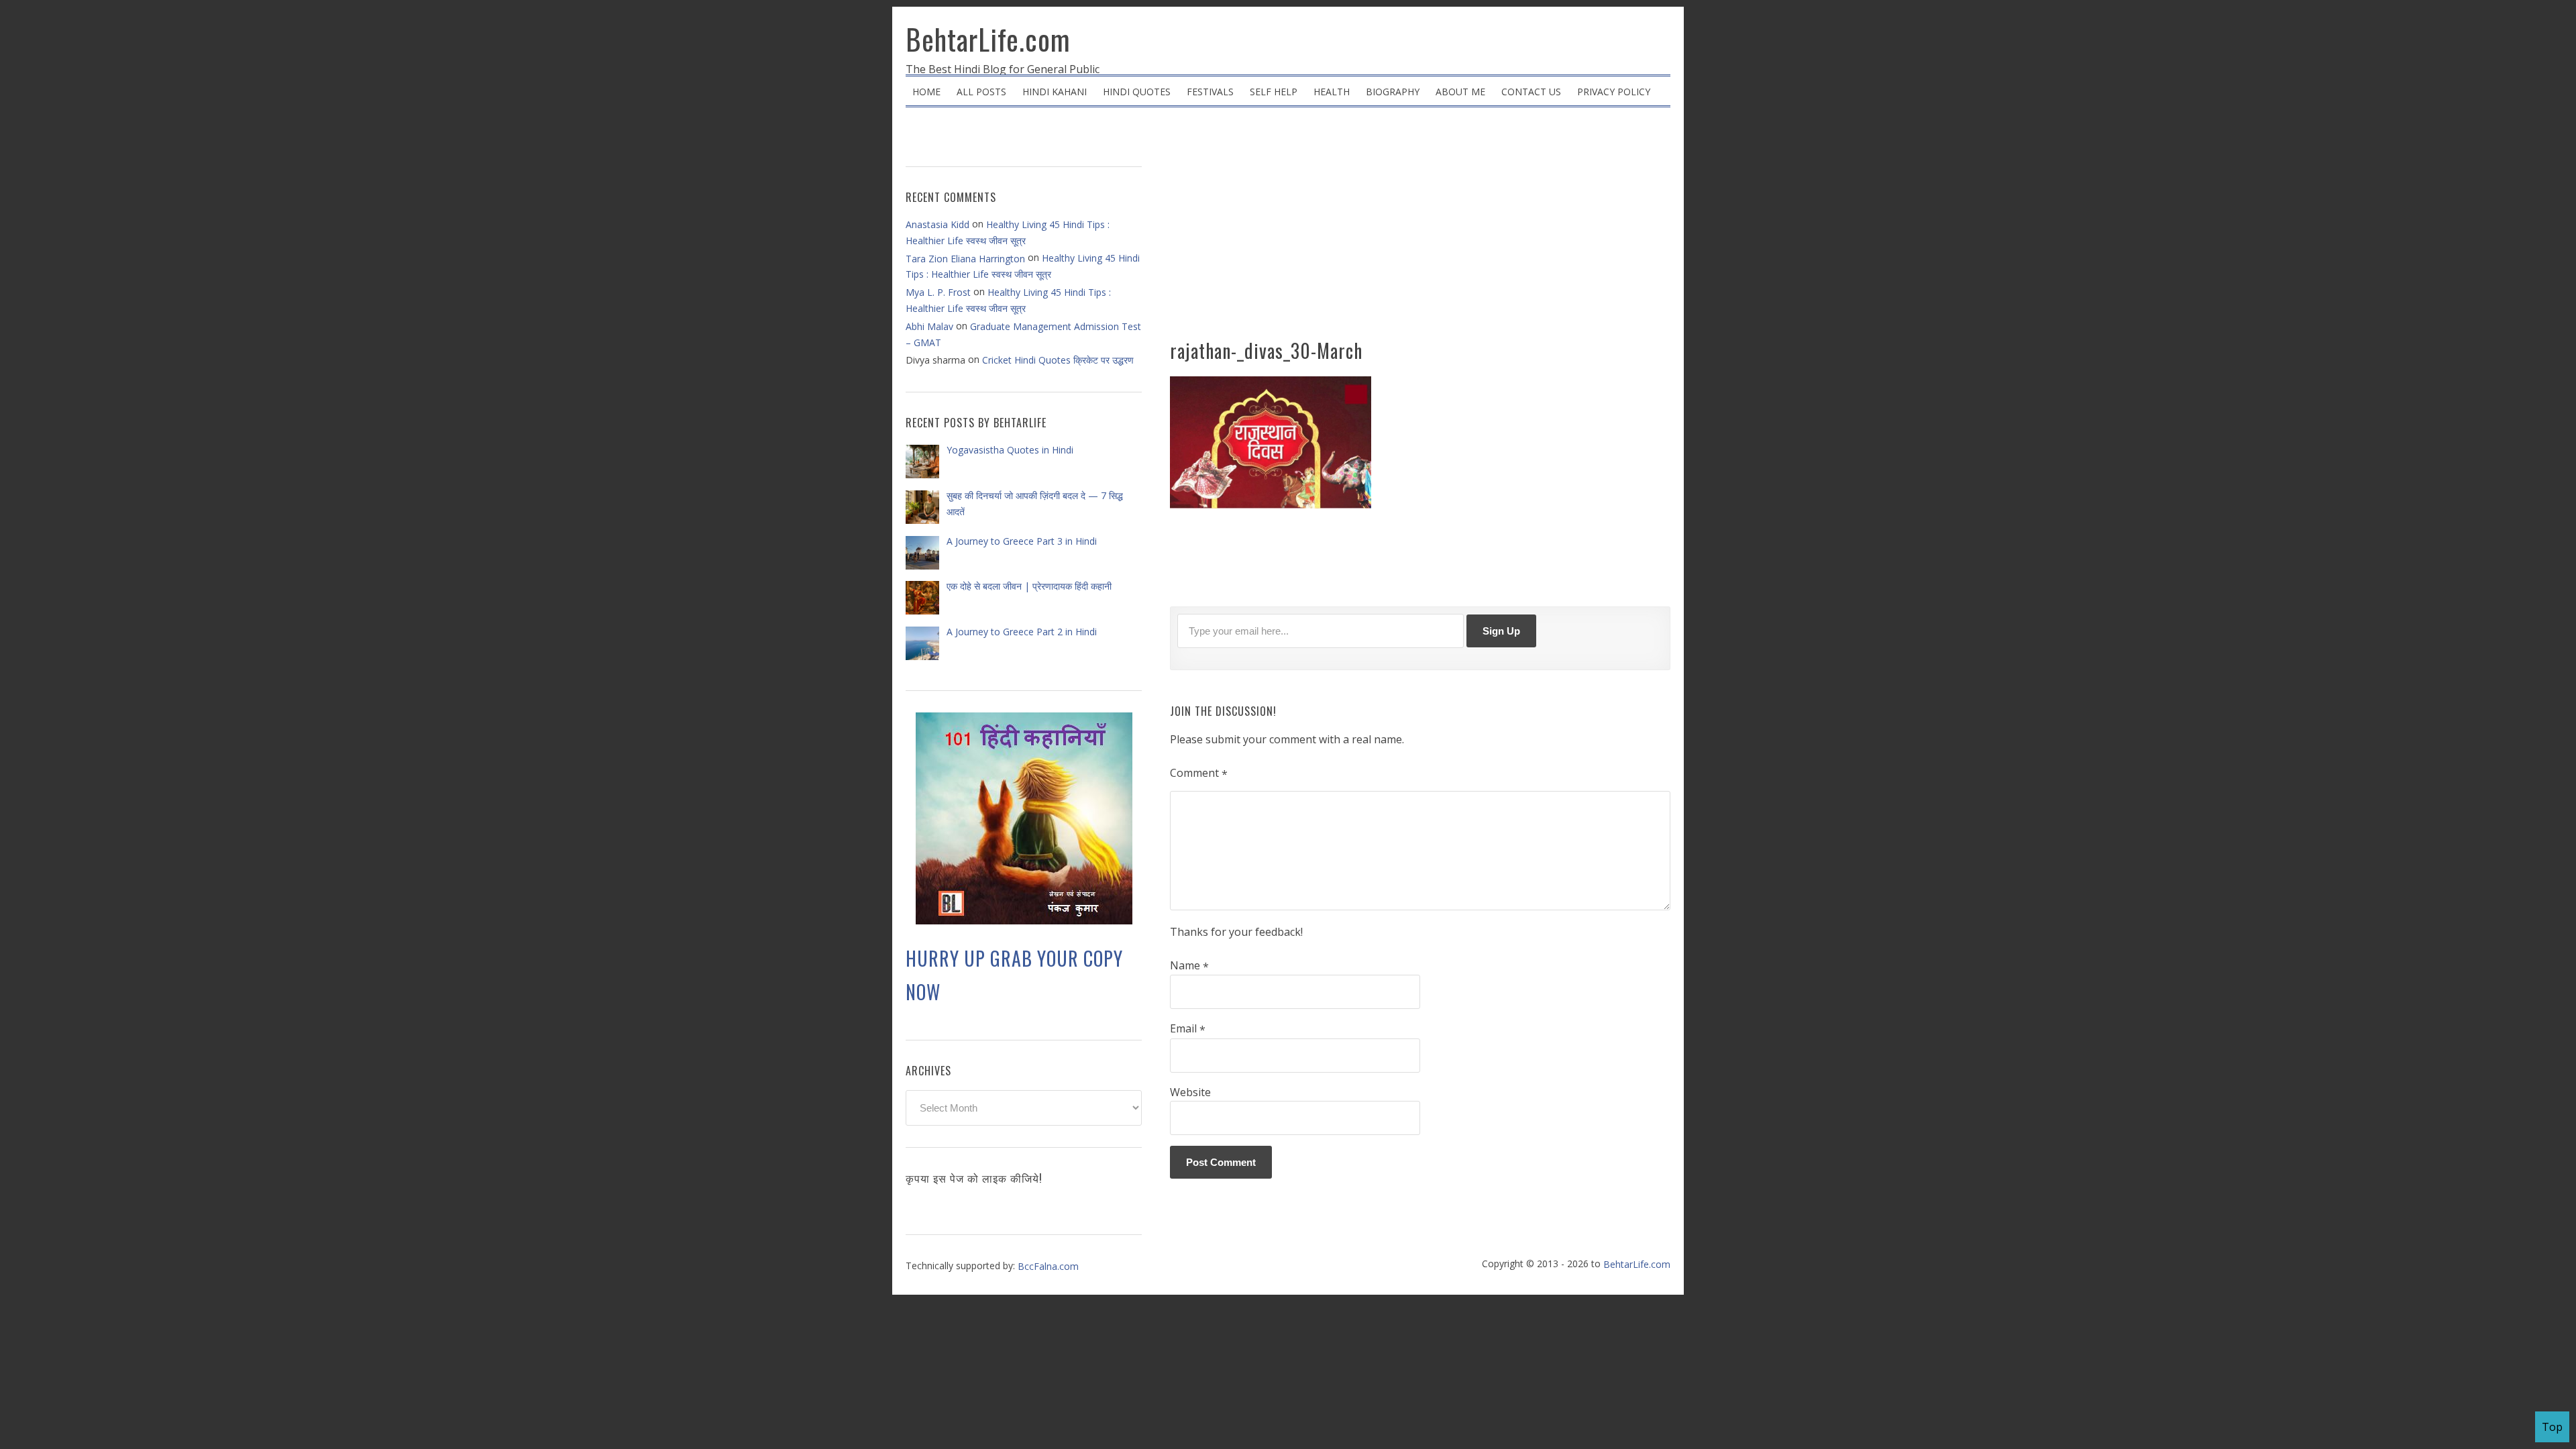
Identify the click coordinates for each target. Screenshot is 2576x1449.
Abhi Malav (929, 326)
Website (1190, 1092)
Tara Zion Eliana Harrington (965, 259)
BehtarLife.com (988, 39)
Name (1189, 966)
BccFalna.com (1048, 1266)
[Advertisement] (1420, 228)
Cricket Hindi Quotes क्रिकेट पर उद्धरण (1058, 360)
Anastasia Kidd (937, 224)
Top (2552, 1427)
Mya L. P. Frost (938, 292)
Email (1188, 1029)
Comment (1199, 773)
